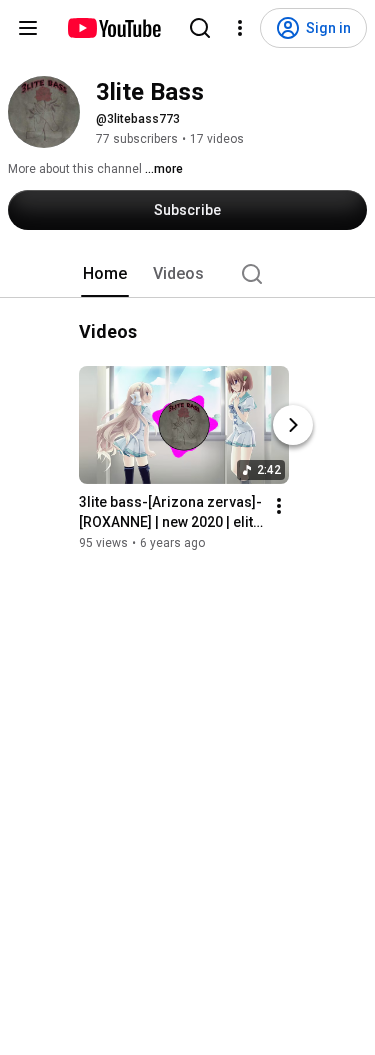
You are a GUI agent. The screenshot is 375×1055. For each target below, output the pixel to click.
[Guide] (28, 28)
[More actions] (279, 506)
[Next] (293, 425)
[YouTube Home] (113, 28)
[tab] (105, 274)
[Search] (200, 28)
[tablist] (188, 274)
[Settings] (240, 28)
